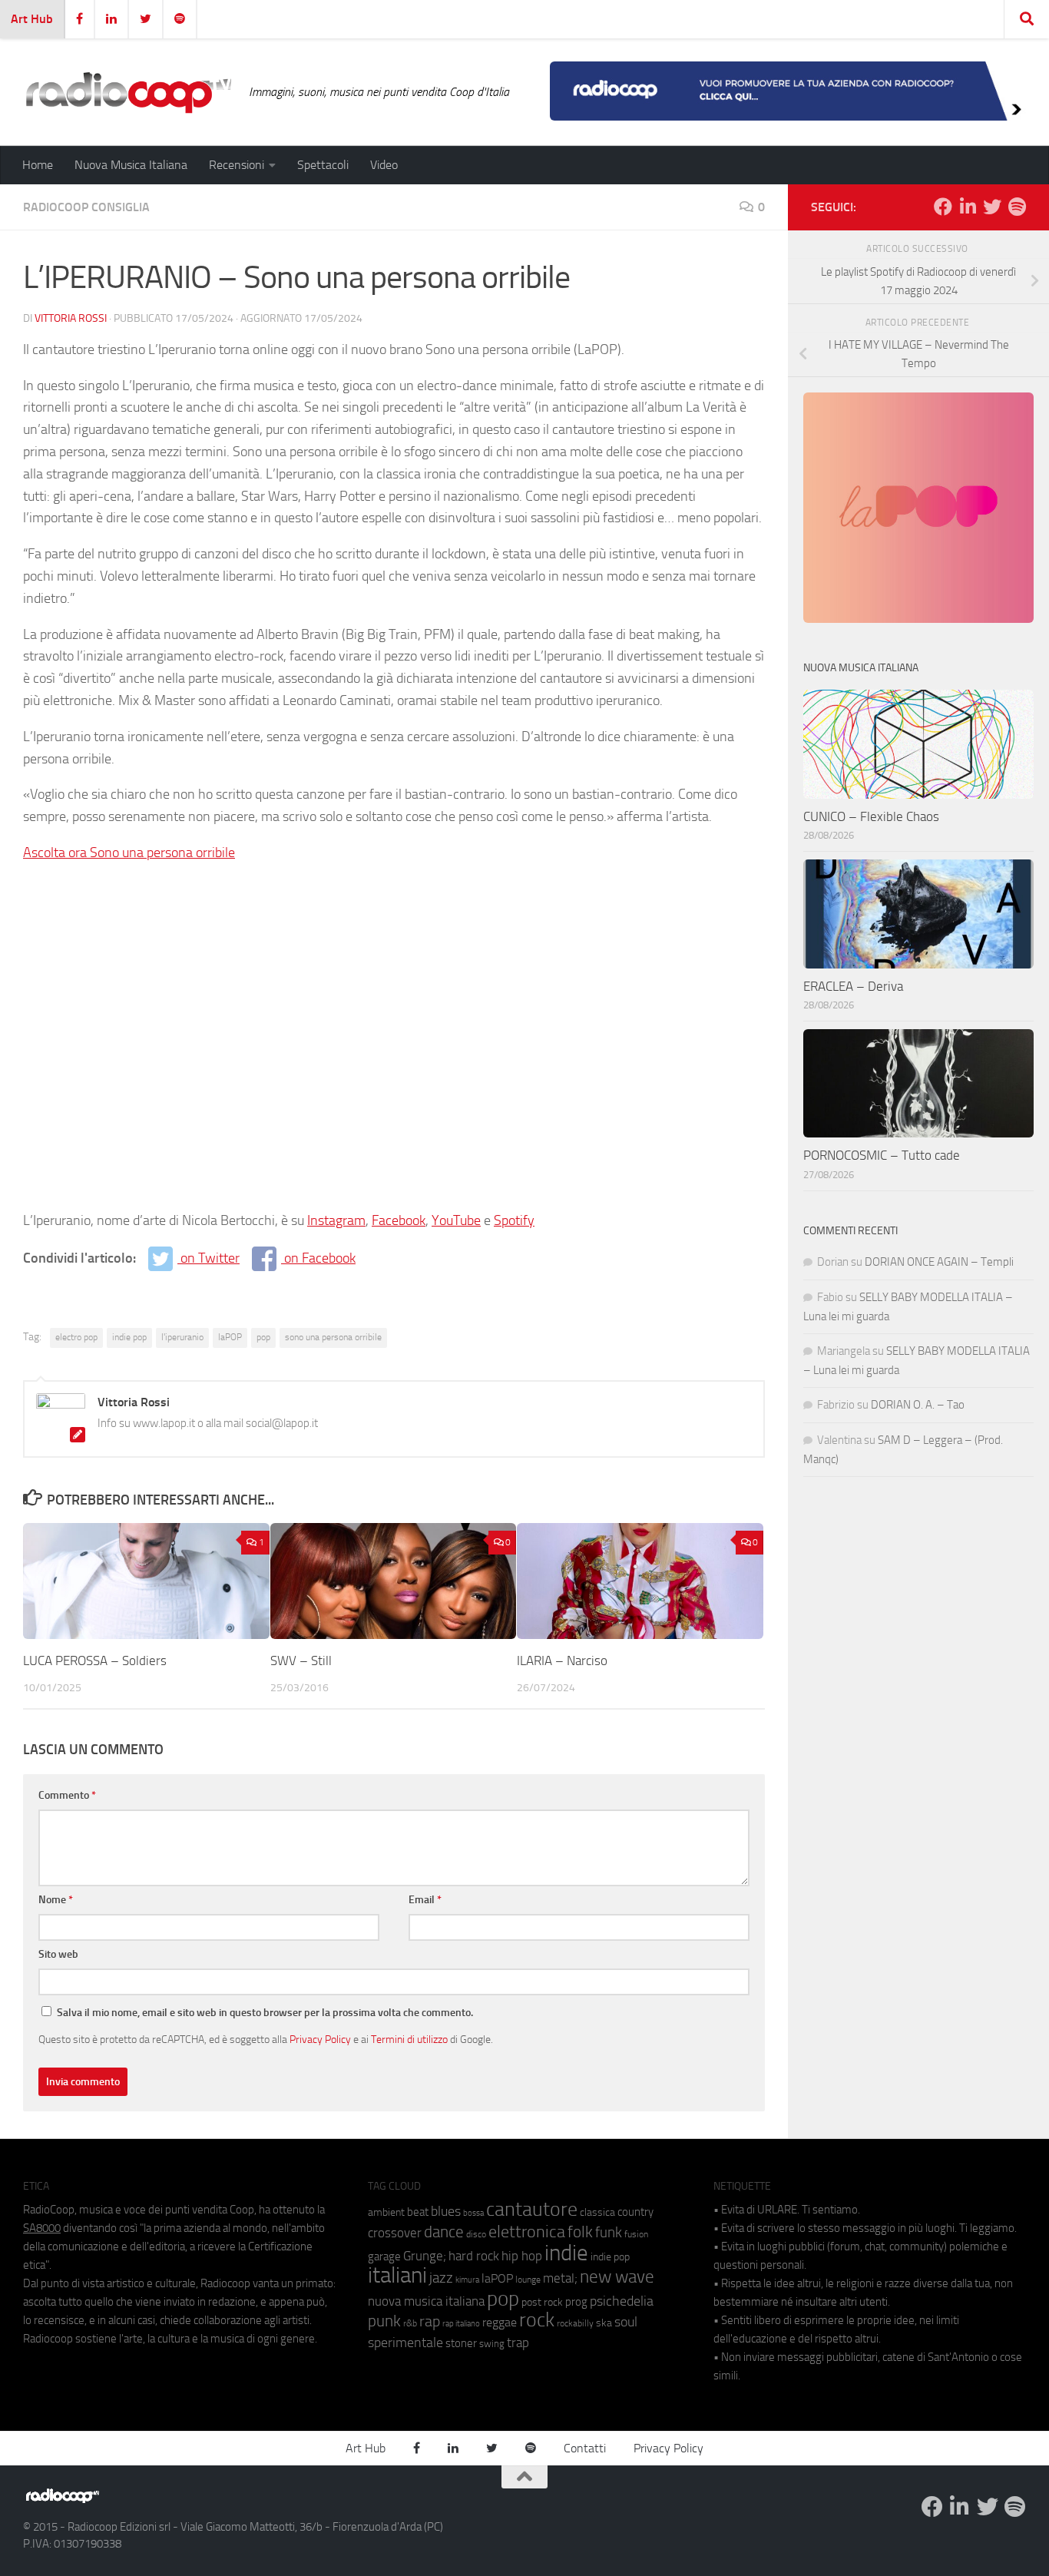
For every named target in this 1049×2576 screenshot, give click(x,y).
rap (430, 2321)
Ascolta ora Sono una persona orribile (129, 853)
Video (384, 165)
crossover (395, 2233)
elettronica (527, 2232)
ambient (386, 2212)
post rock (542, 2302)
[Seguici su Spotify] (1017, 207)
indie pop (129, 1337)
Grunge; (425, 2256)
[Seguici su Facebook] (943, 207)
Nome (56, 1900)
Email (425, 1900)
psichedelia (622, 2301)
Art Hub (32, 19)
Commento (67, 1795)
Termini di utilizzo (409, 2039)
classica (597, 2212)
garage (384, 2256)
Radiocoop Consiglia (86, 207)
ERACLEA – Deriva (853, 986)
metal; (560, 2278)
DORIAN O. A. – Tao (918, 1405)
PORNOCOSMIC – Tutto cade (882, 1155)
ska (604, 2323)
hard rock (474, 2256)
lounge (528, 2280)
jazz (441, 2278)
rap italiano (461, 2324)
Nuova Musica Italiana (131, 165)
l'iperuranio (182, 1337)
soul (626, 2322)
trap (518, 2343)
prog (576, 2302)
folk (580, 2232)
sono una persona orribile (333, 1337)
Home (38, 165)
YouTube (456, 1220)
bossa (473, 2213)
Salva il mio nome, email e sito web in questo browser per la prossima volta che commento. (265, 2013)
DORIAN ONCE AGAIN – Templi (939, 1262)
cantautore (532, 2209)
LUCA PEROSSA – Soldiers (95, 1660)
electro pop (76, 1337)
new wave (617, 2277)
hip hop (522, 2256)
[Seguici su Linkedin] (968, 207)
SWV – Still (301, 1660)
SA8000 (42, 2228)
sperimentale (405, 2343)
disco (476, 2234)
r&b (410, 2323)
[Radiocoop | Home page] (128, 92)
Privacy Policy (320, 2039)
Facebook (399, 1220)
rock (537, 2320)
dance (444, 2232)
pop (263, 1337)
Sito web (58, 1954)
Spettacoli (323, 165)
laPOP (230, 1337)
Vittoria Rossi (71, 318)
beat (418, 2212)
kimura (467, 2280)
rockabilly (575, 2323)
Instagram (336, 1220)
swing (492, 2344)
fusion (636, 2234)
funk (609, 2233)
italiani (397, 2275)
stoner (461, 2343)
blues (446, 2211)
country (635, 2212)
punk (384, 2321)
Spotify (514, 1220)
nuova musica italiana (426, 2301)
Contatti (585, 2448)
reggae (500, 2322)
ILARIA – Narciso (562, 1660)
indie (566, 2253)
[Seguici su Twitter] (992, 207)
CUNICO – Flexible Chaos (871, 816)
